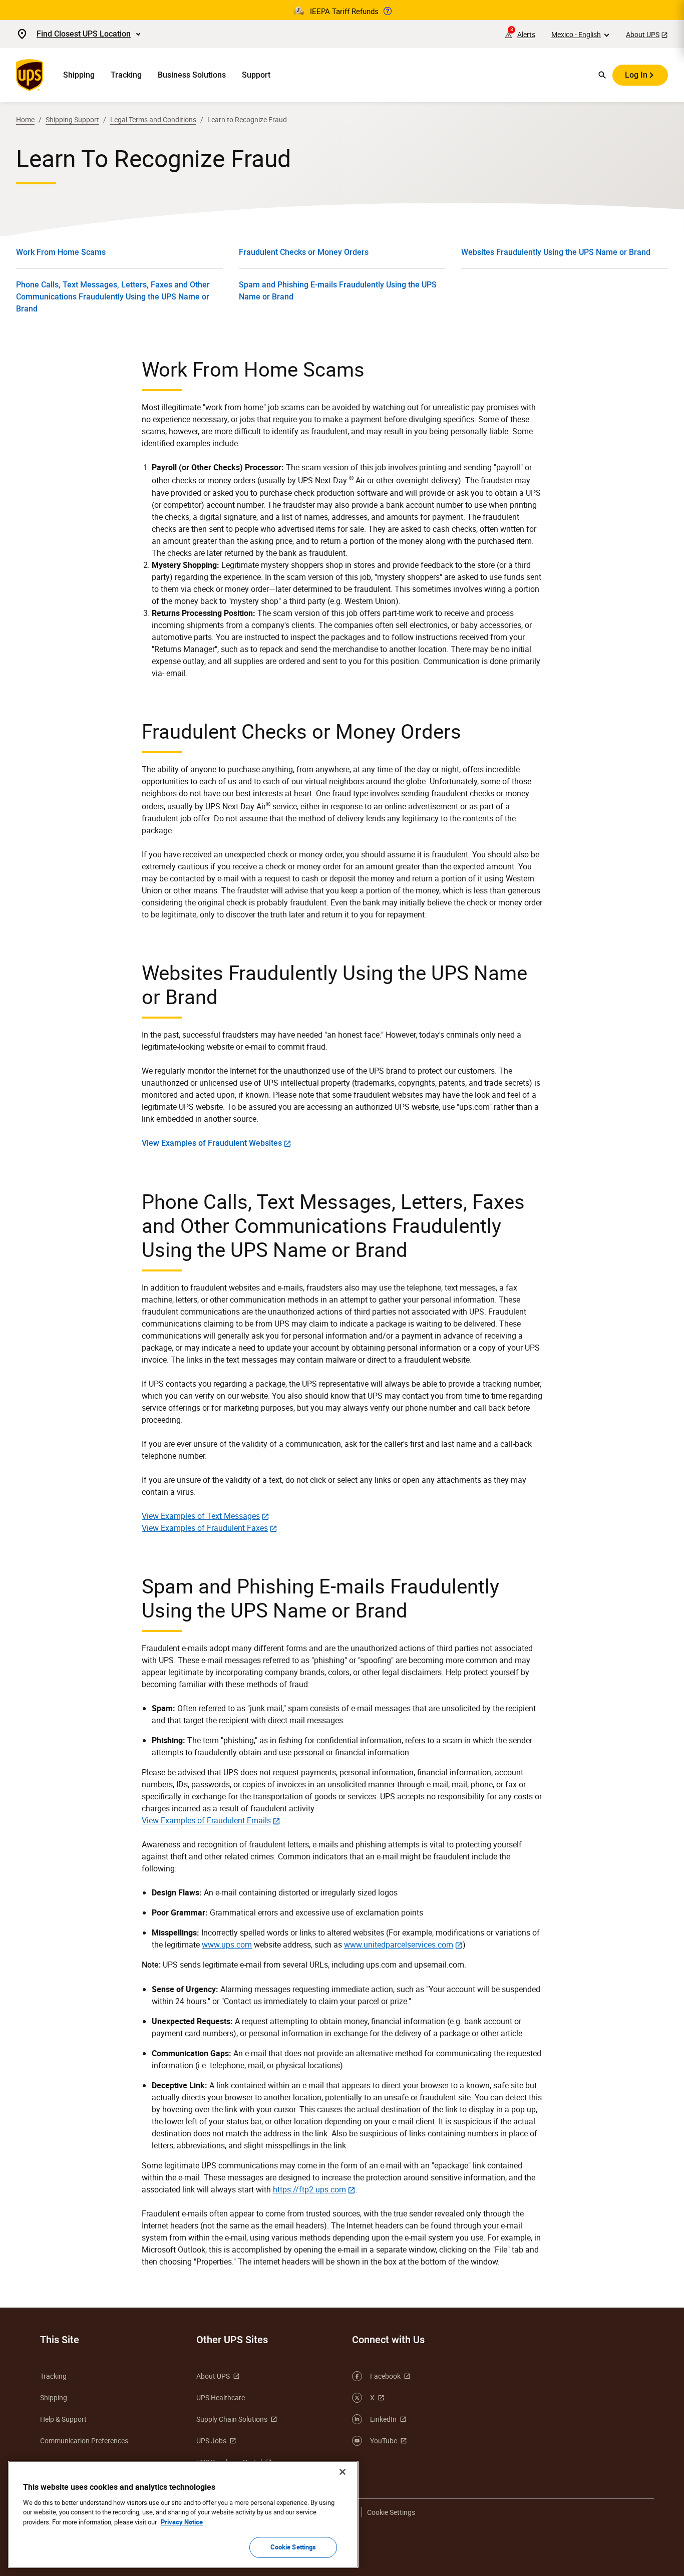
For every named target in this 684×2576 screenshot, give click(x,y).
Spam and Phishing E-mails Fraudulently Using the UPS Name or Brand (338, 291)
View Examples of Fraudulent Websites (212, 1143)
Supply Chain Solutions (232, 2419)
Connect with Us (388, 2340)
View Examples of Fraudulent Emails (206, 1820)
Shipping (79, 75)
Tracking (126, 75)
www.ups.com (227, 1945)
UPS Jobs (211, 2441)
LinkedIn (383, 2419)
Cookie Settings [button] (391, 2512)
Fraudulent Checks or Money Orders (304, 252)
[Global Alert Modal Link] (388, 11)
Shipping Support (72, 119)
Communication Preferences (84, 2441)
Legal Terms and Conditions (153, 119)
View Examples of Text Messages (201, 1516)
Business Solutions (192, 75)
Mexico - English (576, 34)
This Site (60, 2340)
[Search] (602, 75)
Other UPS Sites (232, 2340)
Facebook (385, 2376)
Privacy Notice (182, 2522)
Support (256, 75)
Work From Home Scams (61, 252)
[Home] (32, 75)
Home (25, 119)
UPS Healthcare (221, 2397)
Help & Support (63, 2419)
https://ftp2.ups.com (309, 2189)
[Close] (343, 2472)
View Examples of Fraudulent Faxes (205, 1528)
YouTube (384, 2441)
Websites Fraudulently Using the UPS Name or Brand (556, 252)
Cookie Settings (293, 2547)
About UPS (643, 34)
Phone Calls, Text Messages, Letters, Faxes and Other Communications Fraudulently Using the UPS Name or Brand (113, 297)
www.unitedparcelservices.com (399, 1945)
